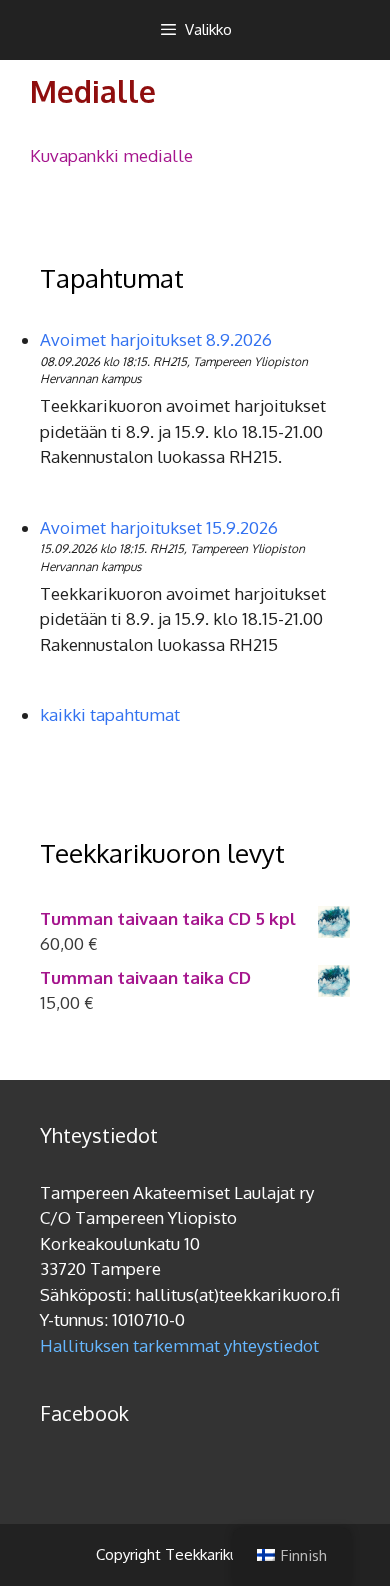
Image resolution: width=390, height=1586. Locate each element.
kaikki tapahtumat (110, 714)
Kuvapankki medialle (111, 155)
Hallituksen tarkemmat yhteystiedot (179, 1345)
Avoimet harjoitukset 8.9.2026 (156, 339)
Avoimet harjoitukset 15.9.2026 (159, 527)
